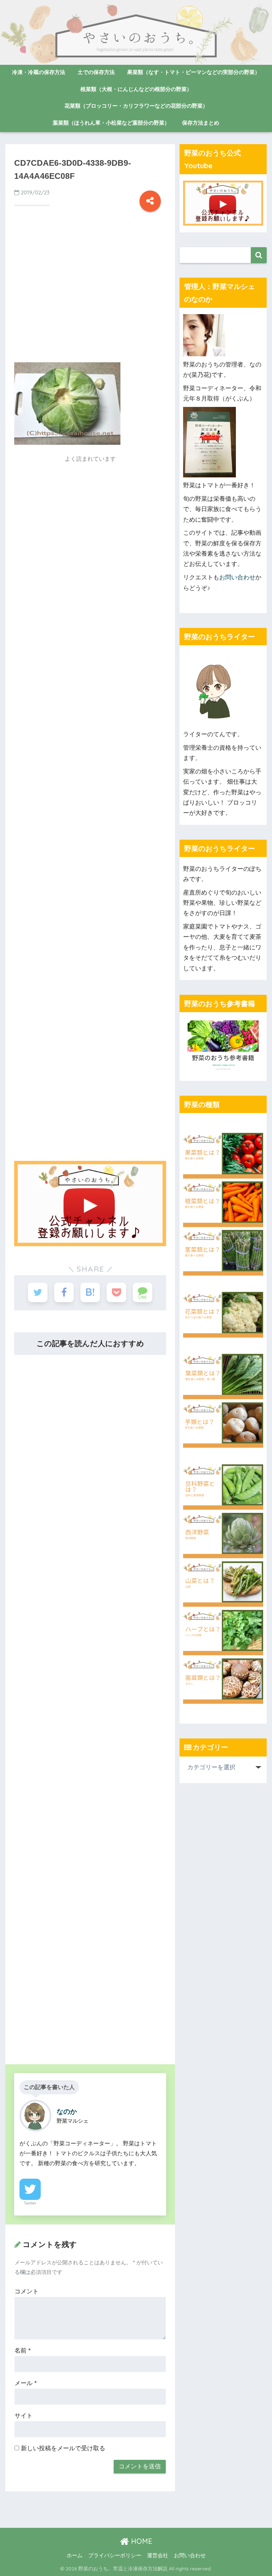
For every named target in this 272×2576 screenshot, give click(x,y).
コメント (27, 2291)
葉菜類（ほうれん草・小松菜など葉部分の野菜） (111, 123)
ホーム (75, 2555)
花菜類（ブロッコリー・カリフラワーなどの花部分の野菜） (136, 106)
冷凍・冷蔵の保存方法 (39, 72)
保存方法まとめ (201, 123)
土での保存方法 (96, 72)
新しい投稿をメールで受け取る (63, 2448)
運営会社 (158, 2555)
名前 (23, 2351)
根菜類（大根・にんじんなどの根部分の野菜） (136, 89)
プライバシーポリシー (115, 2555)
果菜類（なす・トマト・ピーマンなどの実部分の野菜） (194, 72)
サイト (24, 2416)
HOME (141, 2541)
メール (26, 2383)
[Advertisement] (90, 296)
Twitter (30, 2203)
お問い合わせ (237, 577)
